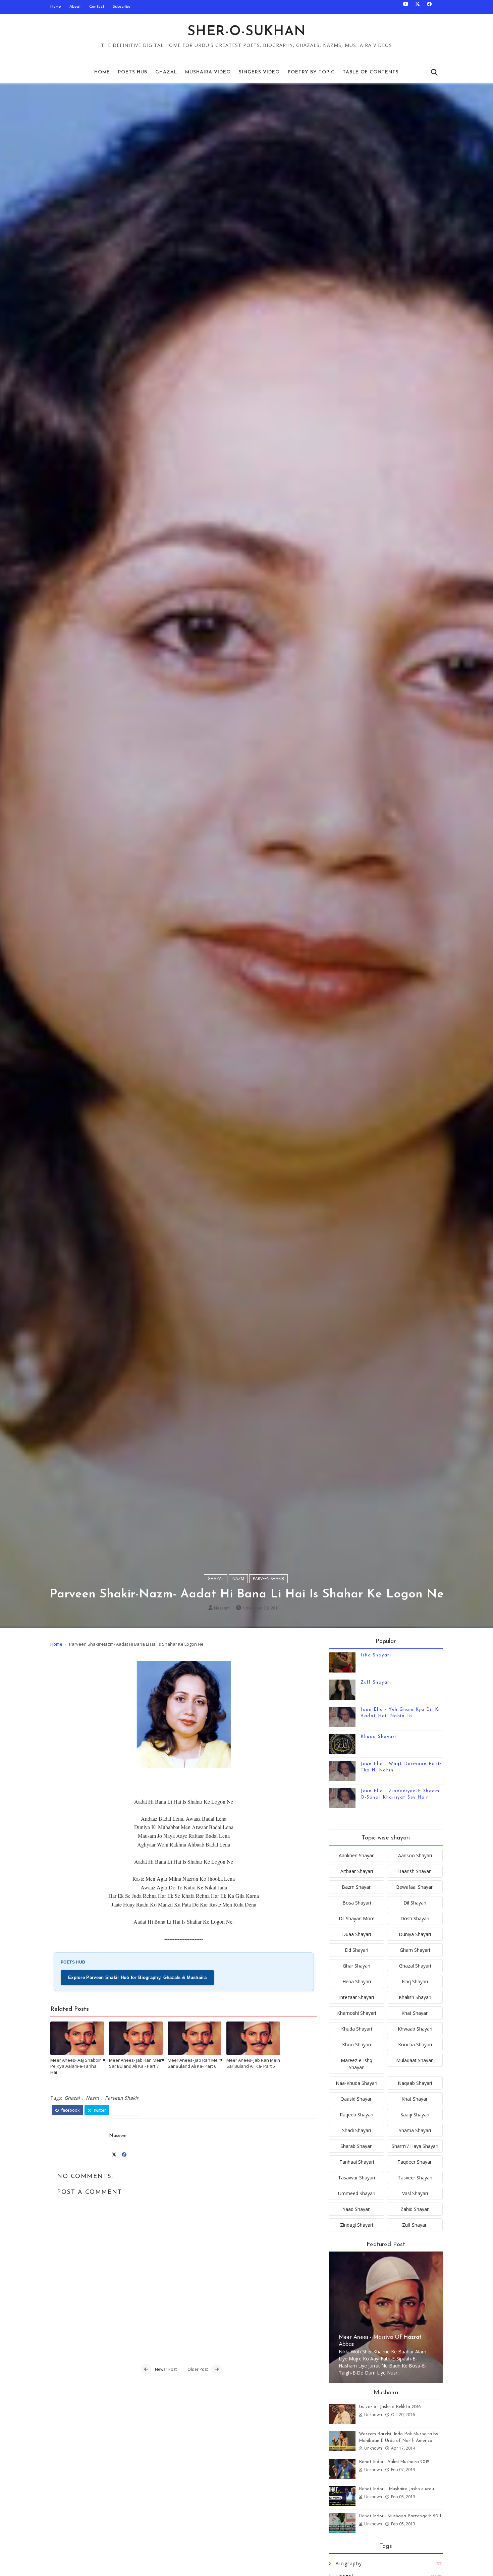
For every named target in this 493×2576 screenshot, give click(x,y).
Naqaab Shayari (415, 2083)
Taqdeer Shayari (415, 2162)
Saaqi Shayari (415, 2115)
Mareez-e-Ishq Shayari (357, 2064)
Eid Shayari (357, 1950)
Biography (349, 2563)
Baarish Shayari (415, 1871)
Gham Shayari (415, 1950)
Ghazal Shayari (415, 1966)
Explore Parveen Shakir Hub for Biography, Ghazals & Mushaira (137, 1977)
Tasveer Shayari (415, 2178)
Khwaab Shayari (415, 2029)
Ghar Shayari (357, 1966)
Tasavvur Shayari (357, 2178)
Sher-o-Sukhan (247, 32)
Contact (97, 7)
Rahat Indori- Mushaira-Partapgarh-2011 (400, 2516)
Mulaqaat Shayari (415, 2060)
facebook (70, 2110)
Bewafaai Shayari (415, 1887)
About (75, 7)
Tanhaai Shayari (357, 2162)
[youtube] (406, 7)
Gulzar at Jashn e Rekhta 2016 (390, 2407)
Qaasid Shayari (357, 2099)
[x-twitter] (418, 7)
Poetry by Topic (311, 72)
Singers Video (259, 72)
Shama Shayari (415, 2130)
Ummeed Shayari (357, 2193)
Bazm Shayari (357, 1887)
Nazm (238, 1578)
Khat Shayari (415, 2013)
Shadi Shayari (357, 2130)
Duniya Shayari (415, 1934)
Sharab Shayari (357, 2146)
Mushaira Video (208, 72)
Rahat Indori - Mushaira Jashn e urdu (396, 2489)
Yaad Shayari (357, 2209)
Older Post (198, 2369)
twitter (99, 2110)
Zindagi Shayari (357, 2225)
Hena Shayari (357, 1981)
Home (56, 7)
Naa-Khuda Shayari (357, 2083)
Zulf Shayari (376, 1682)
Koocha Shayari (415, 2044)
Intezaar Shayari (357, 1997)
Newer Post (166, 2369)
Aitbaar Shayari (357, 1871)
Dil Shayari (415, 1903)
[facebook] (429, 7)
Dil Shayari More (357, 1918)
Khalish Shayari (415, 1997)
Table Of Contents (371, 72)
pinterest (128, 2110)
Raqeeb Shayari (357, 2115)
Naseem (222, 1608)
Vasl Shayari (415, 2193)
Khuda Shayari (378, 1737)
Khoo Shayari (357, 2044)
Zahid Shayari (415, 2209)
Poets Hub (133, 72)
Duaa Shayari (357, 1934)
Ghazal (166, 72)
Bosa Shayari (357, 1903)
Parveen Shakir (268, 1578)
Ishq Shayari (376, 1655)
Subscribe (122, 7)
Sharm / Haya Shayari (415, 2146)
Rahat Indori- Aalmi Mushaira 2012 (394, 2462)
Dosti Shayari (415, 1918)
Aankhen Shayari (357, 1855)
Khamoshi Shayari (357, 2013)
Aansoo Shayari (415, 1855)
